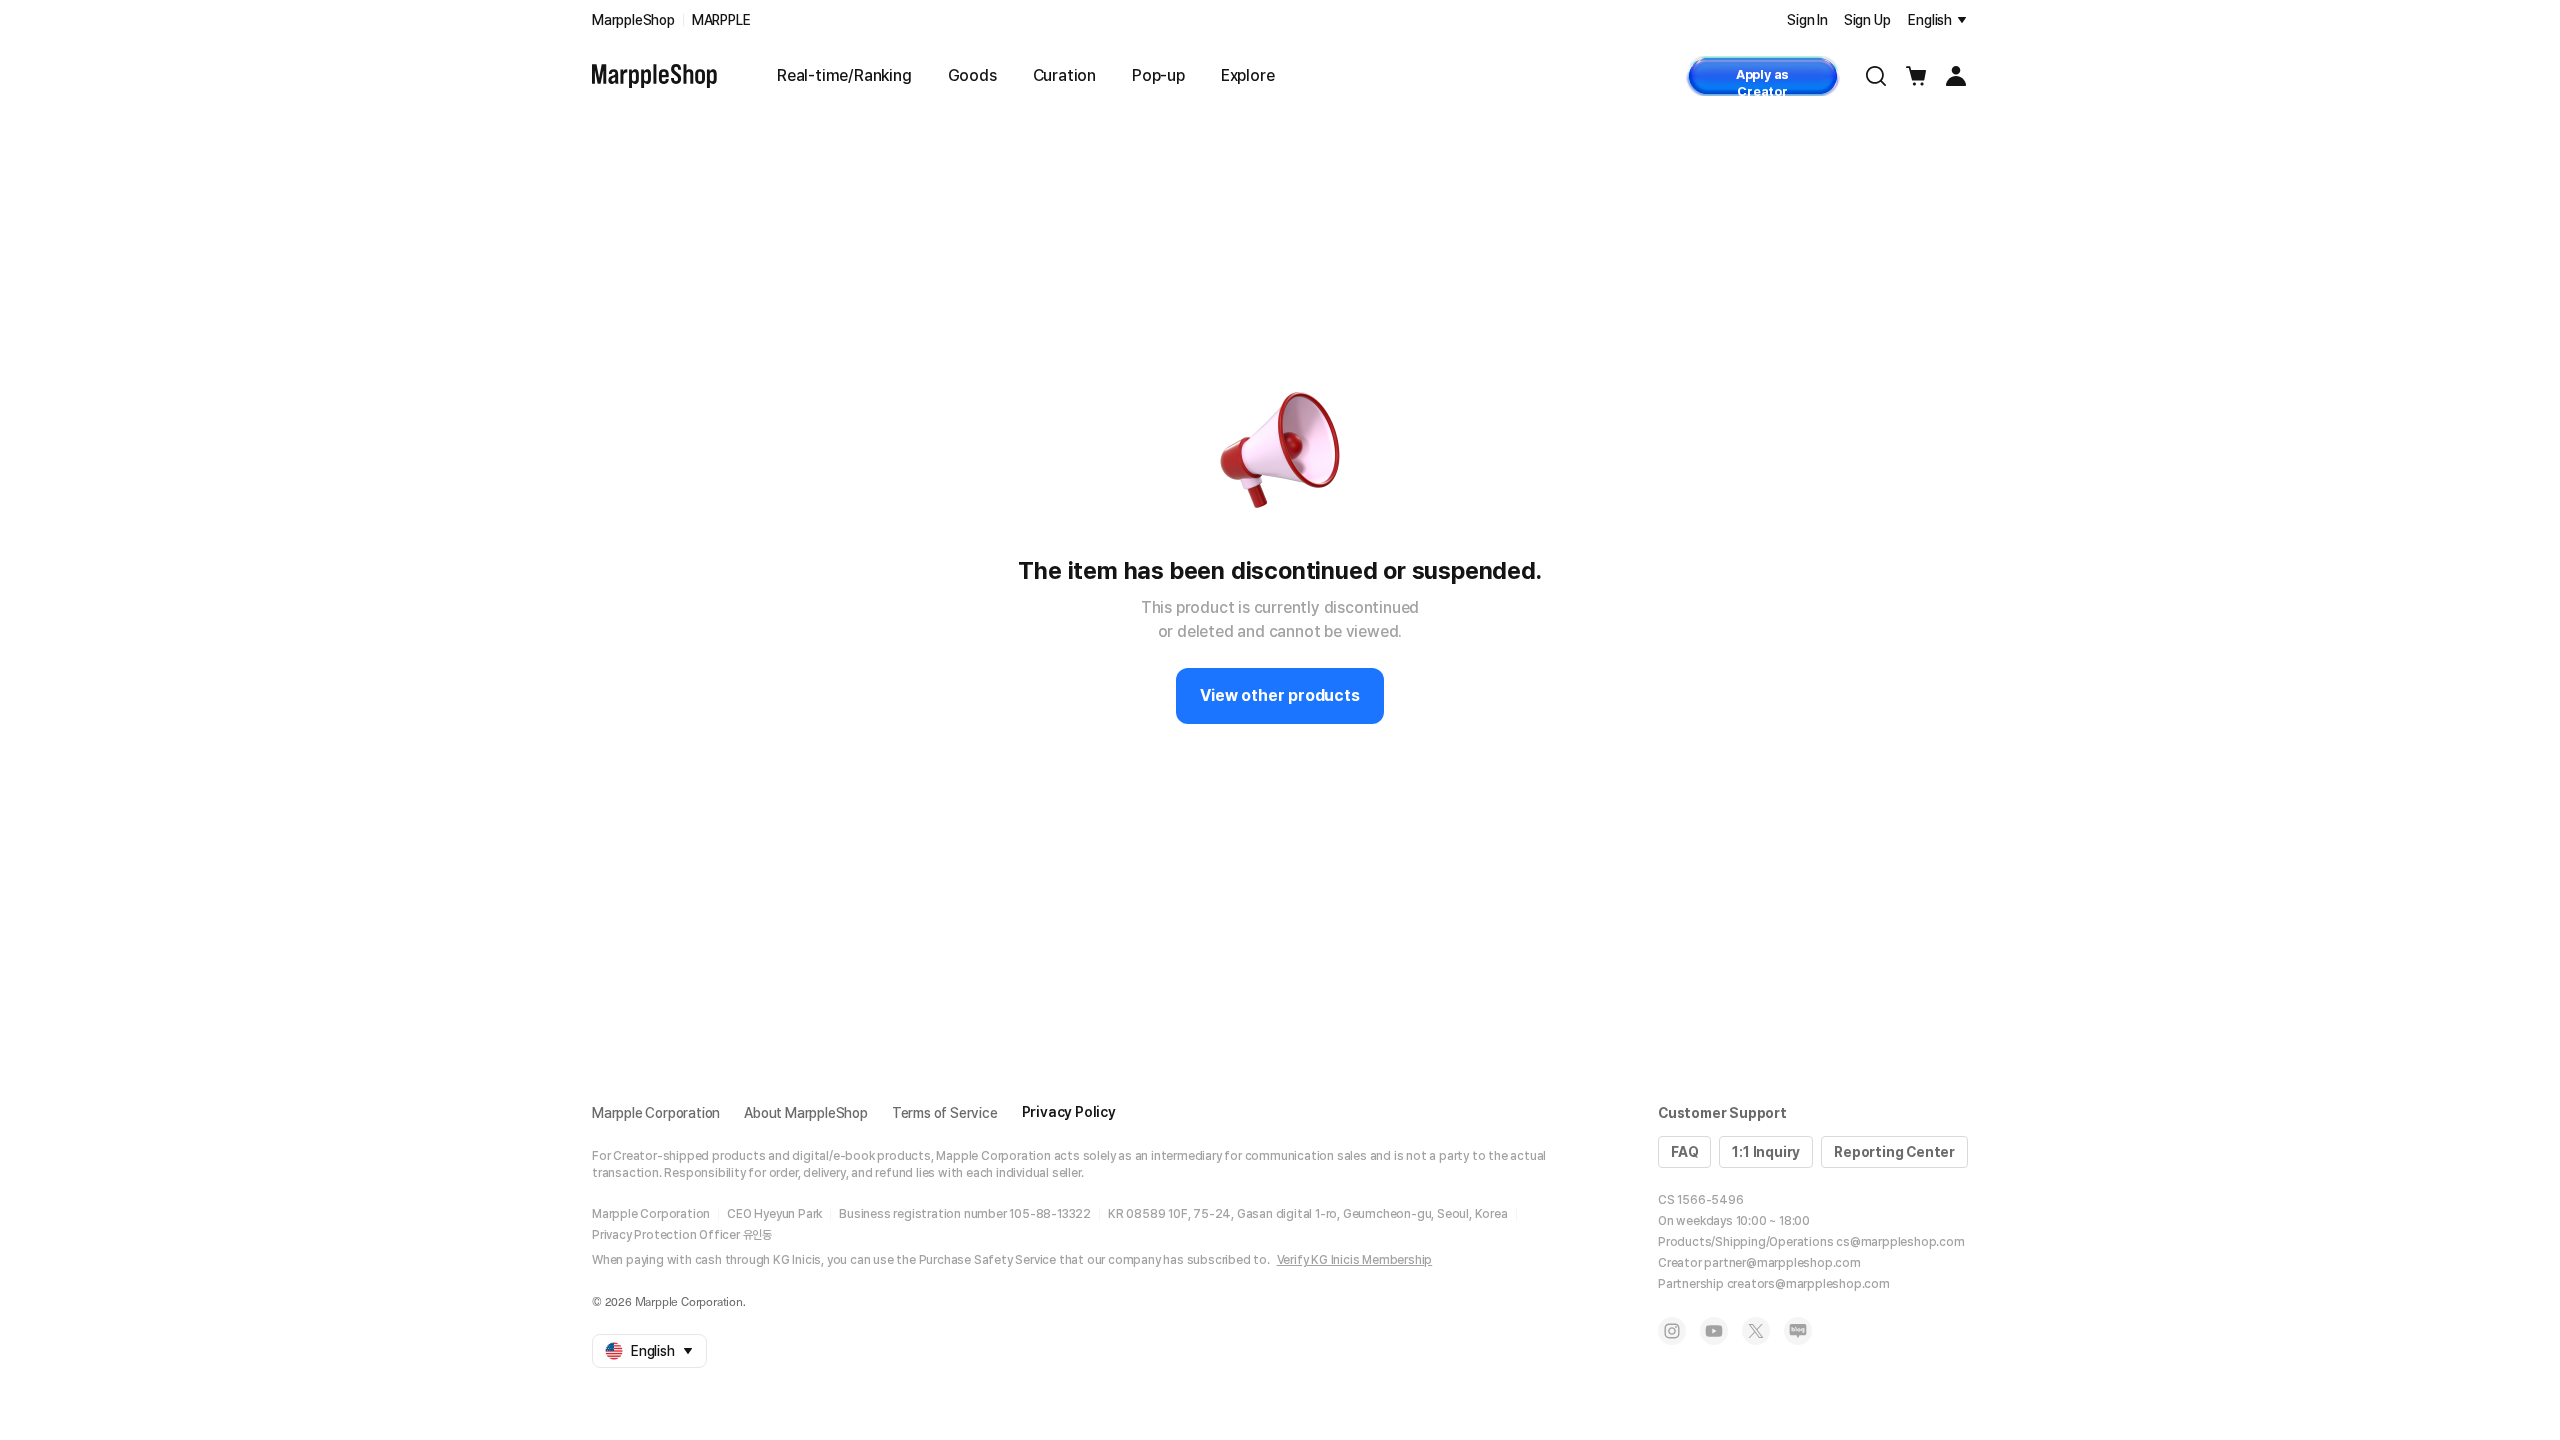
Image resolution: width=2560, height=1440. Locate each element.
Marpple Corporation (656, 1113)
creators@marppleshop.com (1808, 1284)
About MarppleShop (806, 1113)
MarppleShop (633, 20)
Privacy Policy (1069, 1112)
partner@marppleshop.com (1782, 1263)
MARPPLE (721, 20)
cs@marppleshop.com (1900, 1242)
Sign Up (1867, 20)
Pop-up (1158, 75)
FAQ (1684, 1152)
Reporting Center (1894, 1152)
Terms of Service (945, 1113)
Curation (1064, 75)
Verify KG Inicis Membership (1355, 1260)
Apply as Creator (1762, 81)
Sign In (1807, 20)
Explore (1248, 75)
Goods (972, 75)
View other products (1279, 695)
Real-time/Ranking (844, 75)
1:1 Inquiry (1766, 1152)
